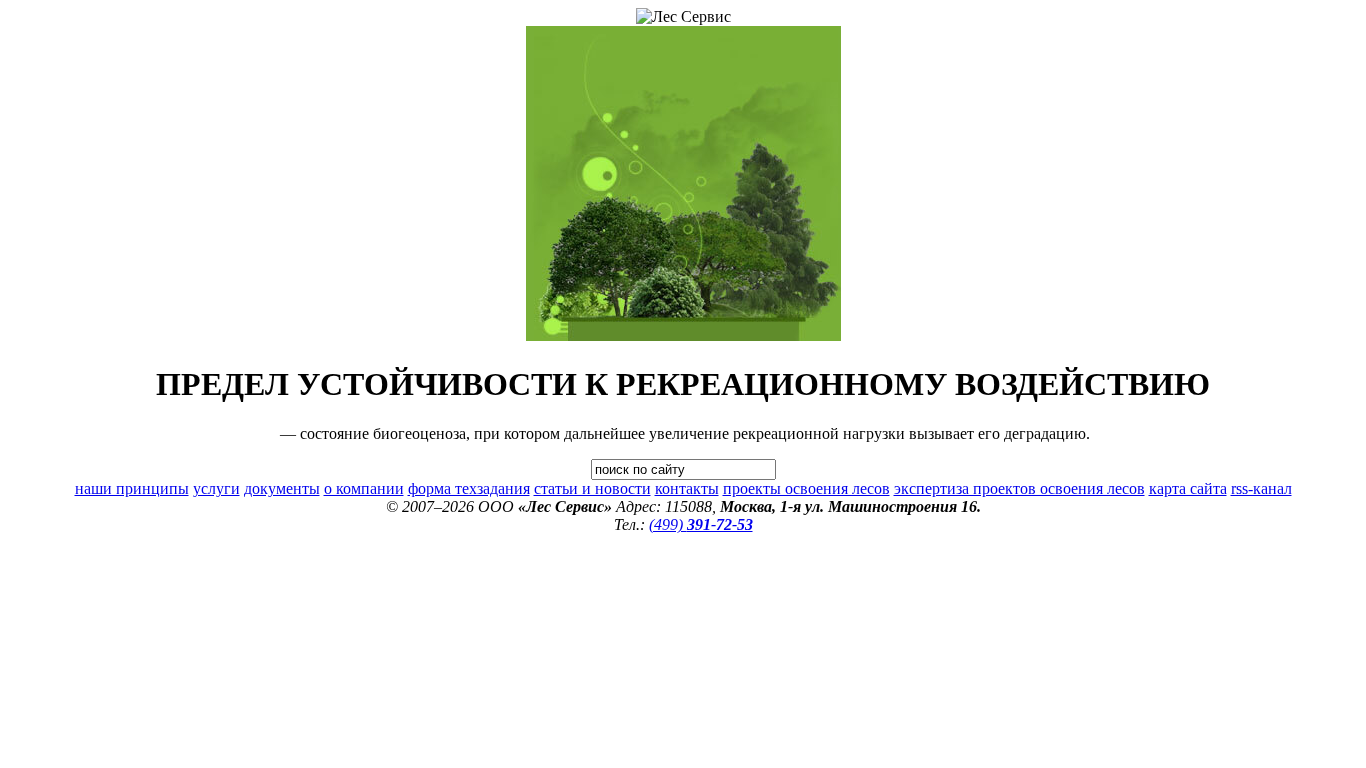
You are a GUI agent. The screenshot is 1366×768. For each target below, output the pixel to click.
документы (282, 488)
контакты (687, 488)
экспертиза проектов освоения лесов (1019, 488)
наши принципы (132, 488)
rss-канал (1261, 488)
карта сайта (1188, 488)
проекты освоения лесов (806, 488)
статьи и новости (592, 488)
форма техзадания (469, 488)
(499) (701, 524)
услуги (216, 488)
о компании (364, 488)
